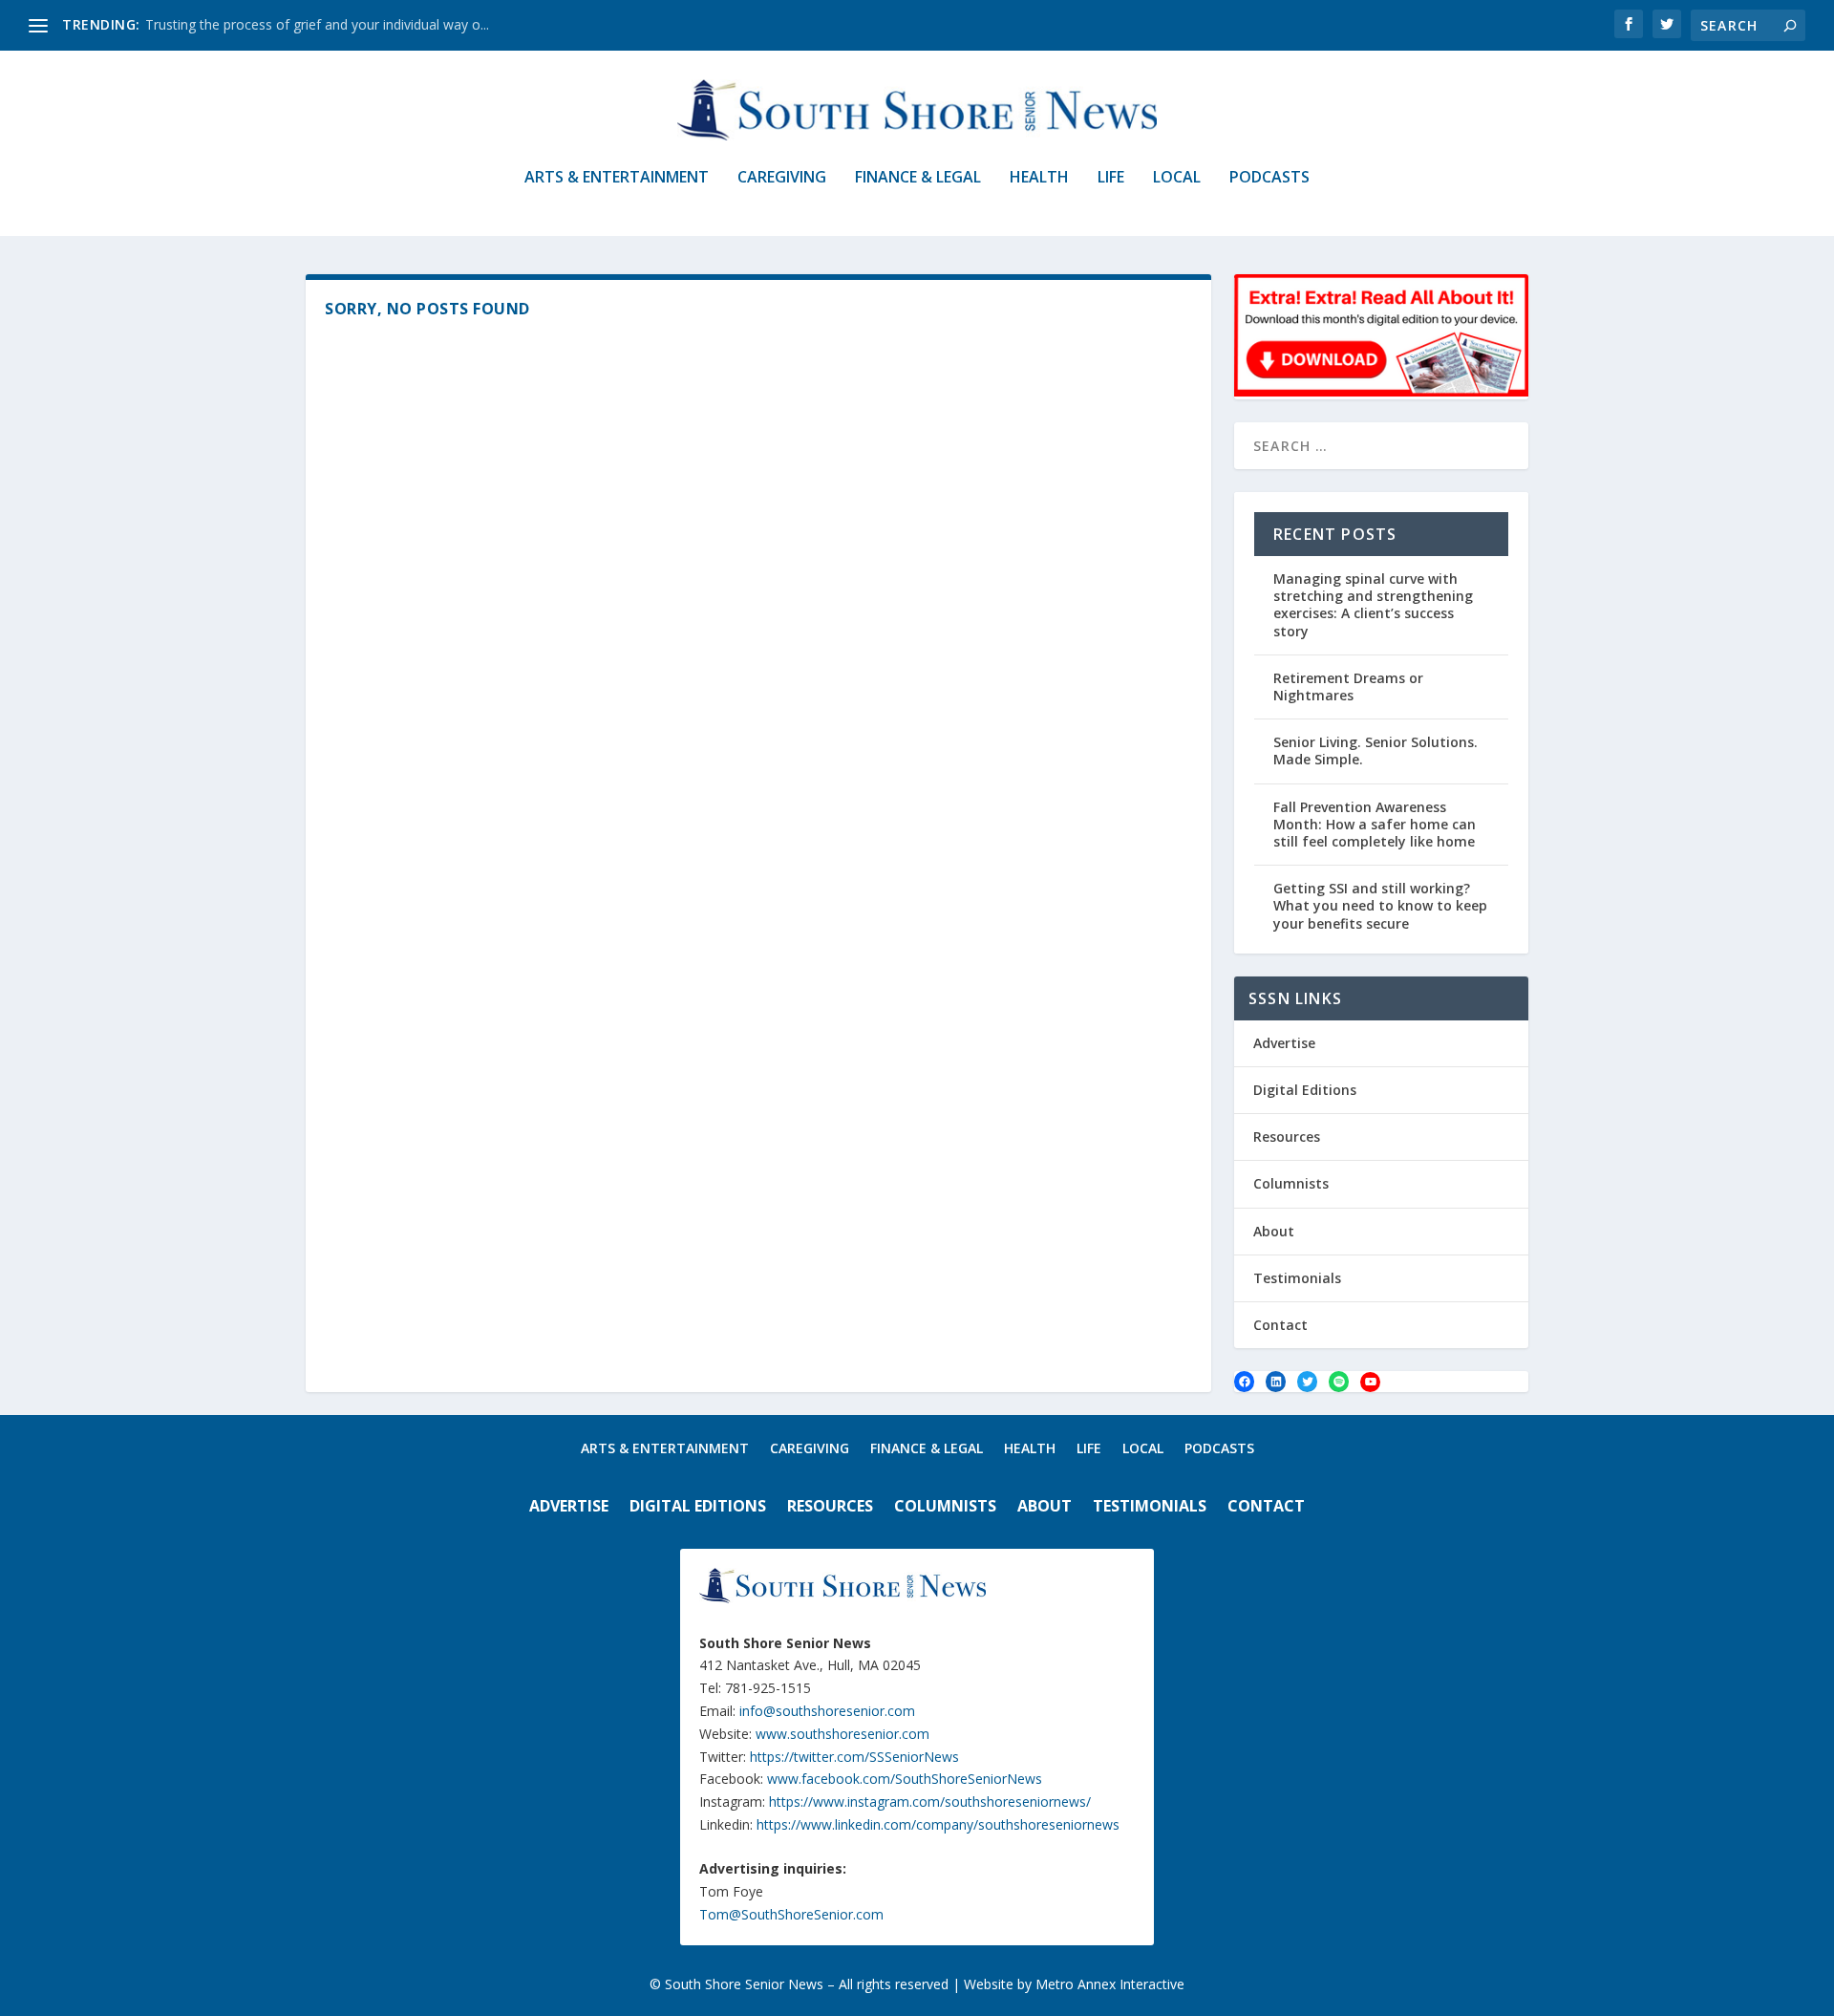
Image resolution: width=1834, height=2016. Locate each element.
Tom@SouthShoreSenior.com (791, 1914)
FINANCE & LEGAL (918, 178)
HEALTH (1039, 178)
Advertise (1284, 1043)
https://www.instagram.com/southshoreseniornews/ (930, 1802)
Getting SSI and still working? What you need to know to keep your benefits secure (1380, 905)
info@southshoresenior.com (827, 1711)
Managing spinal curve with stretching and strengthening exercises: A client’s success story (1373, 605)
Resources (1287, 1137)
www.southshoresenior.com (842, 1734)
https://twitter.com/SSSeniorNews (854, 1757)
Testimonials (1297, 1278)
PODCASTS (1269, 178)
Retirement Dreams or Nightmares (1348, 686)
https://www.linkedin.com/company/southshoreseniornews (938, 1824)
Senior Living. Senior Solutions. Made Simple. (1375, 751)
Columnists (1291, 1183)
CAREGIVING (782, 178)
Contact (1280, 1325)
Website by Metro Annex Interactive (1074, 1984)
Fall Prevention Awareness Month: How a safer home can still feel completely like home (1375, 824)
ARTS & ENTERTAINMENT (617, 178)
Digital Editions (1305, 1090)
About (1274, 1231)
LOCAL (1177, 178)
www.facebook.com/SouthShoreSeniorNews (905, 1779)
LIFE (1111, 178)
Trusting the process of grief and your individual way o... (317, 24)
